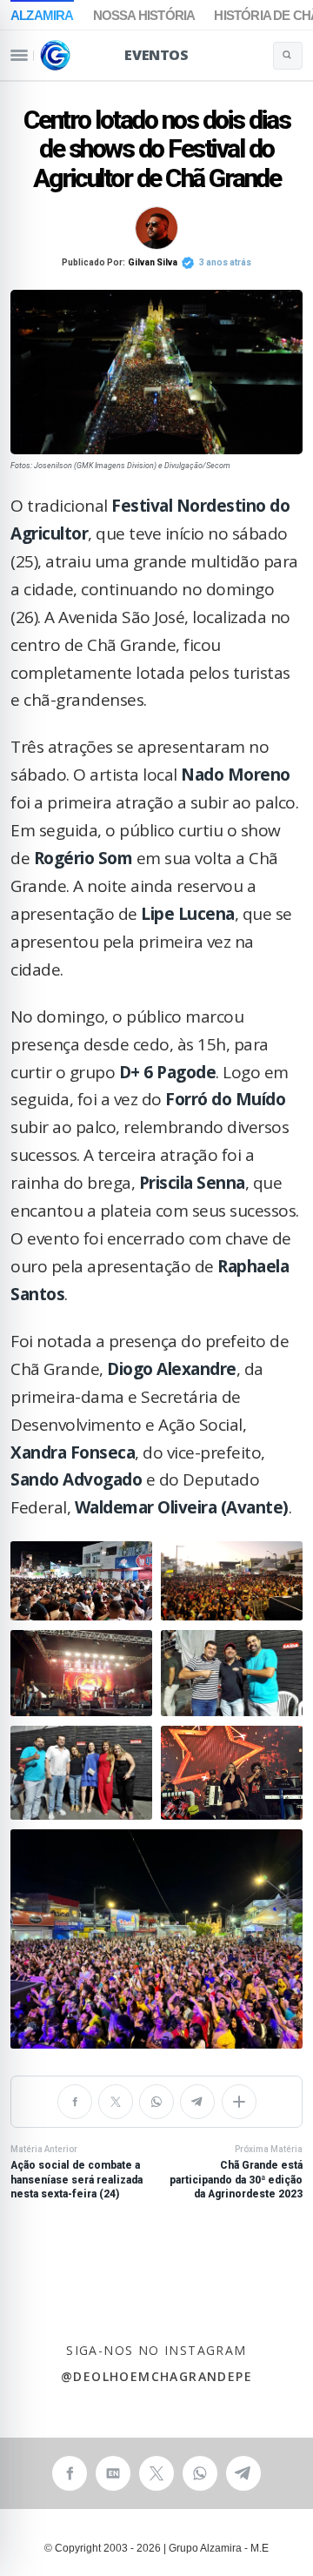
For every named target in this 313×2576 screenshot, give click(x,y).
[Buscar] (288, 56)
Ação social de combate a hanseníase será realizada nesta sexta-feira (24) (77, 2172)
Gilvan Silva (153, 262)
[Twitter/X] (116, 2102)
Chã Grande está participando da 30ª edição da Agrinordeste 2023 (236, 2172)
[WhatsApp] (156, 2102)
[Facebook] (75, 2102)
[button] (81, 1581)
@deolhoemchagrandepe (156, 2377)
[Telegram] (197, 2102)
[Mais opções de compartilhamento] (239, 2102)
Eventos (156, 55)
